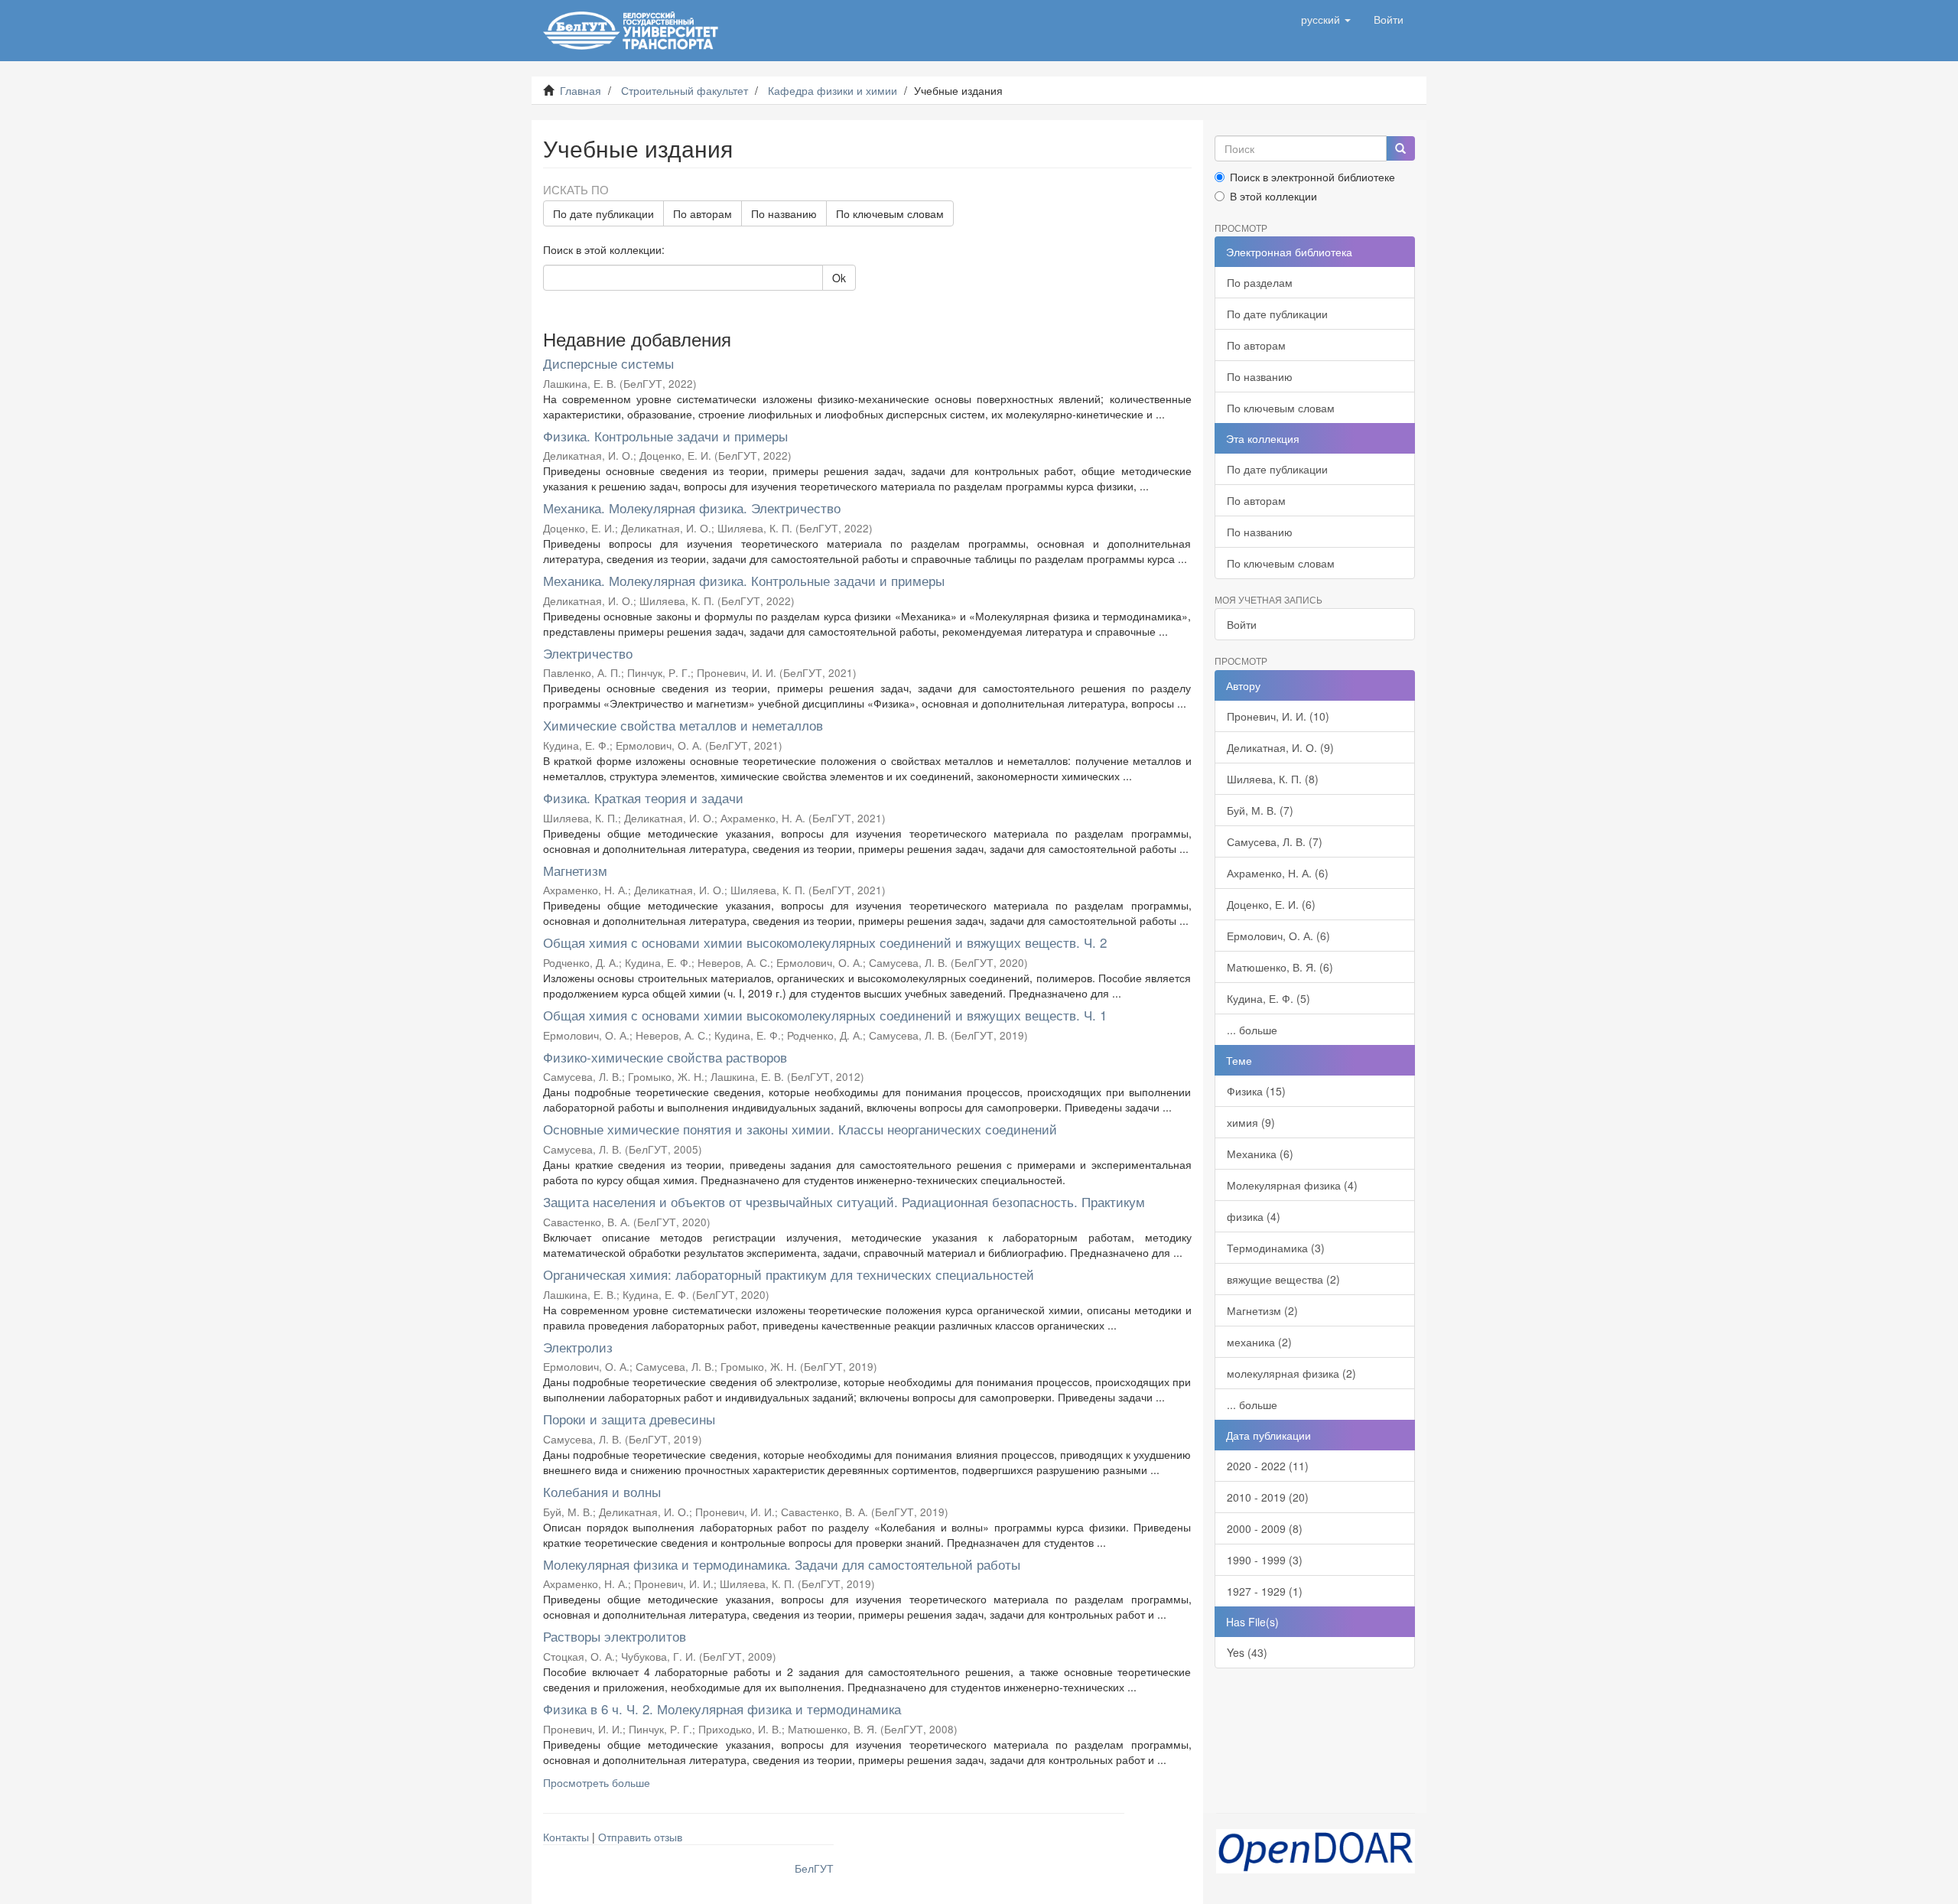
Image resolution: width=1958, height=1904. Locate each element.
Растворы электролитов (615, 1636)
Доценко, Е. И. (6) (1271, 904)
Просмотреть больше (597, 1782)
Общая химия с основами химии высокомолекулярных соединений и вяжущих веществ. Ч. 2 (825, 942)
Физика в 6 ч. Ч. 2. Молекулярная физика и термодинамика (722, 1709)
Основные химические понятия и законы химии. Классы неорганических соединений (800, 1129)
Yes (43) (1247, 1652)
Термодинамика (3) (1276, 1248)
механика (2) (1259, 1342)
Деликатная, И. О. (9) (1280, 747)
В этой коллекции (1273, 196)
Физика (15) (1256, 1091)
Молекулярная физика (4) (1292, 1185)
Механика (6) (1260, 1154)
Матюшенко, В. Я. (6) (1280, 967)
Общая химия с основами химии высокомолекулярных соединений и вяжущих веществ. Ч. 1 (825, 1015)
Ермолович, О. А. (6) (1278, 936)
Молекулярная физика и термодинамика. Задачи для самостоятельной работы (782, 1564)
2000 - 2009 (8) (1265, 1528)
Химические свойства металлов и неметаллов (683, 725)
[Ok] (1400, 148)
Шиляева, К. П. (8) (1273, 779)
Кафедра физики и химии (833, 90)
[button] (1326, 19)
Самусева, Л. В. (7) (1275, 841)
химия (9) (1251, 1122)
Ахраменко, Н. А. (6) (1278, 873)
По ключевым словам (890, 213)
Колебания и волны (602, 1491)
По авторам (703, 213)
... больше (1252, 1030)
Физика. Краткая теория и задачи (643, 797)
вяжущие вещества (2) (1283, 1279)
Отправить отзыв (640, 1837)
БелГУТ (814, 1868)
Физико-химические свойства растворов (665, 1057)
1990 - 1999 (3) (1265, 1560)
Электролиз (578, 1347)
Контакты (566, 1837)
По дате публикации (603, 213)
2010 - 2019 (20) (1268, 1497)
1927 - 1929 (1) (1265, 1591)
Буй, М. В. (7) (1260, 810)
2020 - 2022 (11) (1268, 1466)
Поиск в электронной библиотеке (1312, 177)
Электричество (588, 653)
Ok (839, 278)
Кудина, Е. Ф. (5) (1268, 998)
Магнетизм (575, 870)
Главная (581, 90)
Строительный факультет (685, 90)
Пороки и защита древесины (629, 1419)
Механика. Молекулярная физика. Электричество (692, 508)
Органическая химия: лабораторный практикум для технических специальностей (789, 1274)
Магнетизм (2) (1262, 1310)
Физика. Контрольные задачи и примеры (665, 436)
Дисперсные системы (608, 363)
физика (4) (1254, 1216)
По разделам (1260, 282)
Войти (1242, 624)
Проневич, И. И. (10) (1278, 716)
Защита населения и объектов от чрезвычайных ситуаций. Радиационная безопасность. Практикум (844, 1201)
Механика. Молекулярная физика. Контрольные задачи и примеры (744, 580)
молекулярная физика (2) (1291, 1373)
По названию (784, 213)
